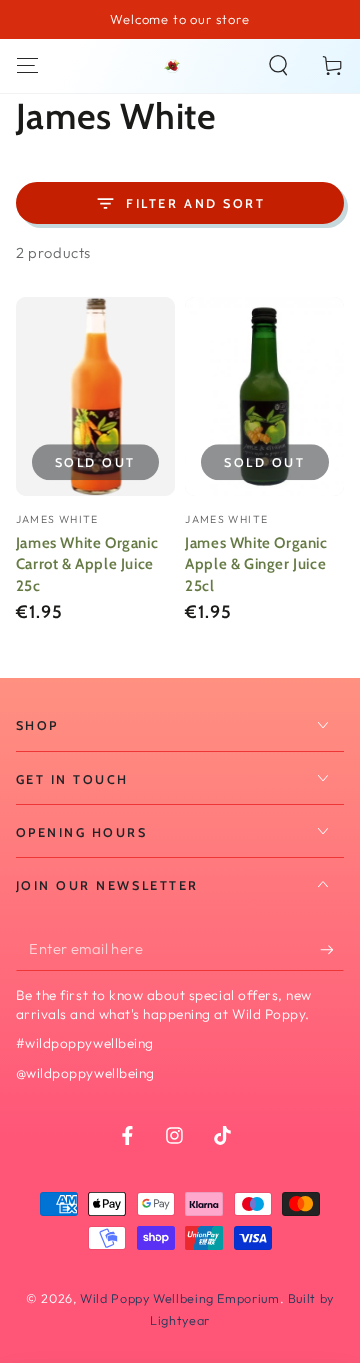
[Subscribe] (332, 949)
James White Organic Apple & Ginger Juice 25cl (256, 565)
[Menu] (27, 66)
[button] (278, 66)
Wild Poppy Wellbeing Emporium (179, 1298)
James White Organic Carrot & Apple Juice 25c (87, 565)
